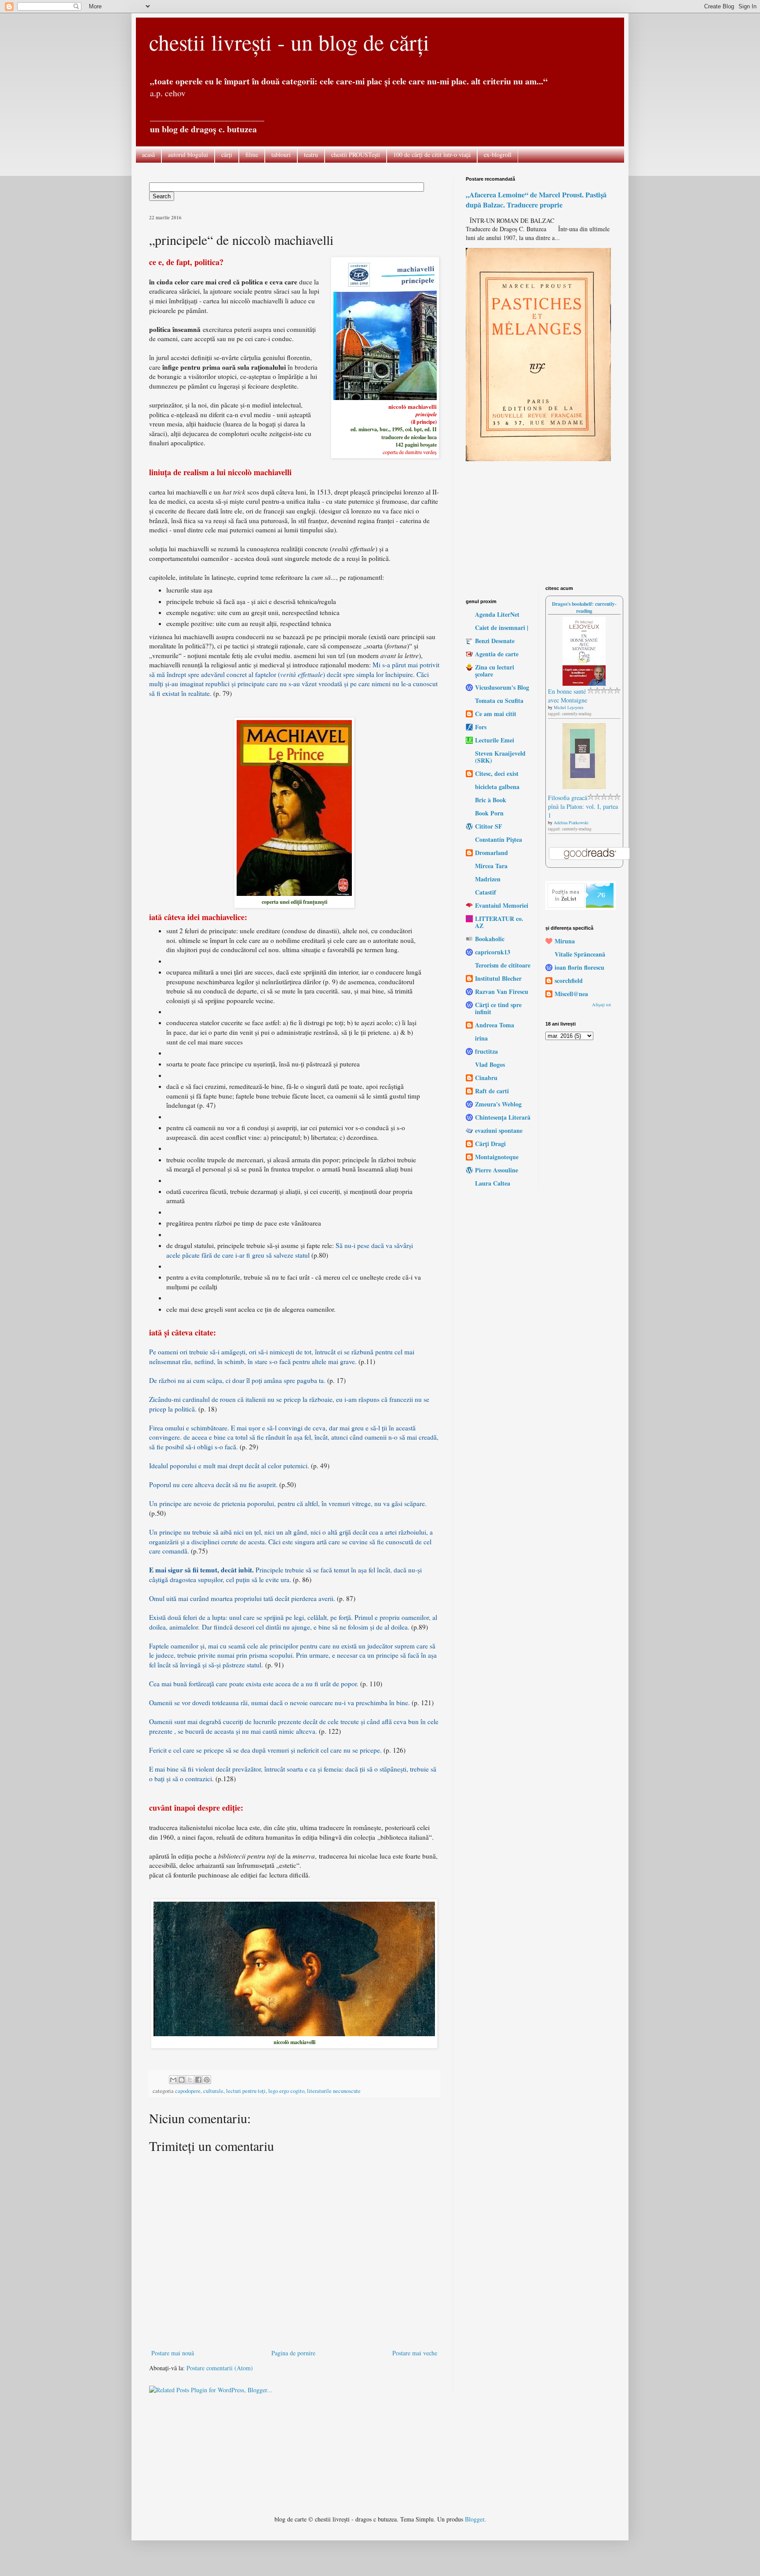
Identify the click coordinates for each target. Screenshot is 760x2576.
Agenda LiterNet (497, 614)
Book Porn (489, 813)
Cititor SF (489, 826)
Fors (481, 727)
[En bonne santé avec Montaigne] (584, 683)
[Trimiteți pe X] (190, 2080)
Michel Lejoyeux (569, 707)
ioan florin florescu (579, 967)
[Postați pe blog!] (182, 2080)
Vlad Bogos (490, 1064)
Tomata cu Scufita (499, 700)
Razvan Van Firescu (502, 991)
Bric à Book (491, 800)
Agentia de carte (497, 654)
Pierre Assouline (497, 1170)
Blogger (475, 2519)
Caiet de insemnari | (502, 628)
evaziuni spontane (499, 1130)
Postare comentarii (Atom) (220, 2368)
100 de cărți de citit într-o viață (432, 155)
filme (252, 155)
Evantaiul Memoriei (502, 905)
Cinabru (486, 1078)
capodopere (188, 2091)
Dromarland (491, 853)
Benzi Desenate (495, 641)
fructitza (486, 1051)
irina (481, 1038)
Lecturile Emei (495, 740)
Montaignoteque (497, 1157)
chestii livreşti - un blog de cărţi (289, 42)
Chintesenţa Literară (503, 1117)
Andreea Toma (495, 1025)
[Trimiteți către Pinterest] (207, 2080)
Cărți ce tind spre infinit (498, 1008)
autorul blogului (188, 155)
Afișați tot (601, 1004)
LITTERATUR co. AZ (499, 922)
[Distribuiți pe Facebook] (198, 2080)
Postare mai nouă (173, 2353)
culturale (213, 2091)
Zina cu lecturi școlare (495, 671)
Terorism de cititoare (503, 965)
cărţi (227, 155)
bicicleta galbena (497, 787)
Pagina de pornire (293, 2353)
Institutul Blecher (498, 978)
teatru (311, 155)
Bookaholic (490, 939)
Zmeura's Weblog (498, 1104)
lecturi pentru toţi (246, 2091)
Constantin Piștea (499, 839)
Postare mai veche (415, 2353)
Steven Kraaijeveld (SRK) (500, 757)
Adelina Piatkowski (571, 822)
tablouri (281, 155)
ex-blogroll (498, 155)
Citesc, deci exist (497, 773)
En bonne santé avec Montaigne (568, 696)
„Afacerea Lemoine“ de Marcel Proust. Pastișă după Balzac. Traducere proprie (536, 200)
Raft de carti (492, 1091)
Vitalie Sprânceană (580, 954)
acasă (148, 155)
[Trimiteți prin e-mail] (173, 2080)
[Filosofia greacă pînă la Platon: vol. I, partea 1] (584, 787)
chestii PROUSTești (356, 155)
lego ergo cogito (286, 2091)
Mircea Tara (491, 866)
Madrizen (488, 879)
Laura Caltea (493, 1183)
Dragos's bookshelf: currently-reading (584, 607)
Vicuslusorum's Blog (502, 687)
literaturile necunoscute (334, 2091)
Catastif (486, 892)
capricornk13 (493, 952)
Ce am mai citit (496, 714)
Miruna (565, 941)
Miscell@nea (571, 994)
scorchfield (569, 981)
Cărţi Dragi (490, 1144)
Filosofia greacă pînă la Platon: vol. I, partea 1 (583, 806)
